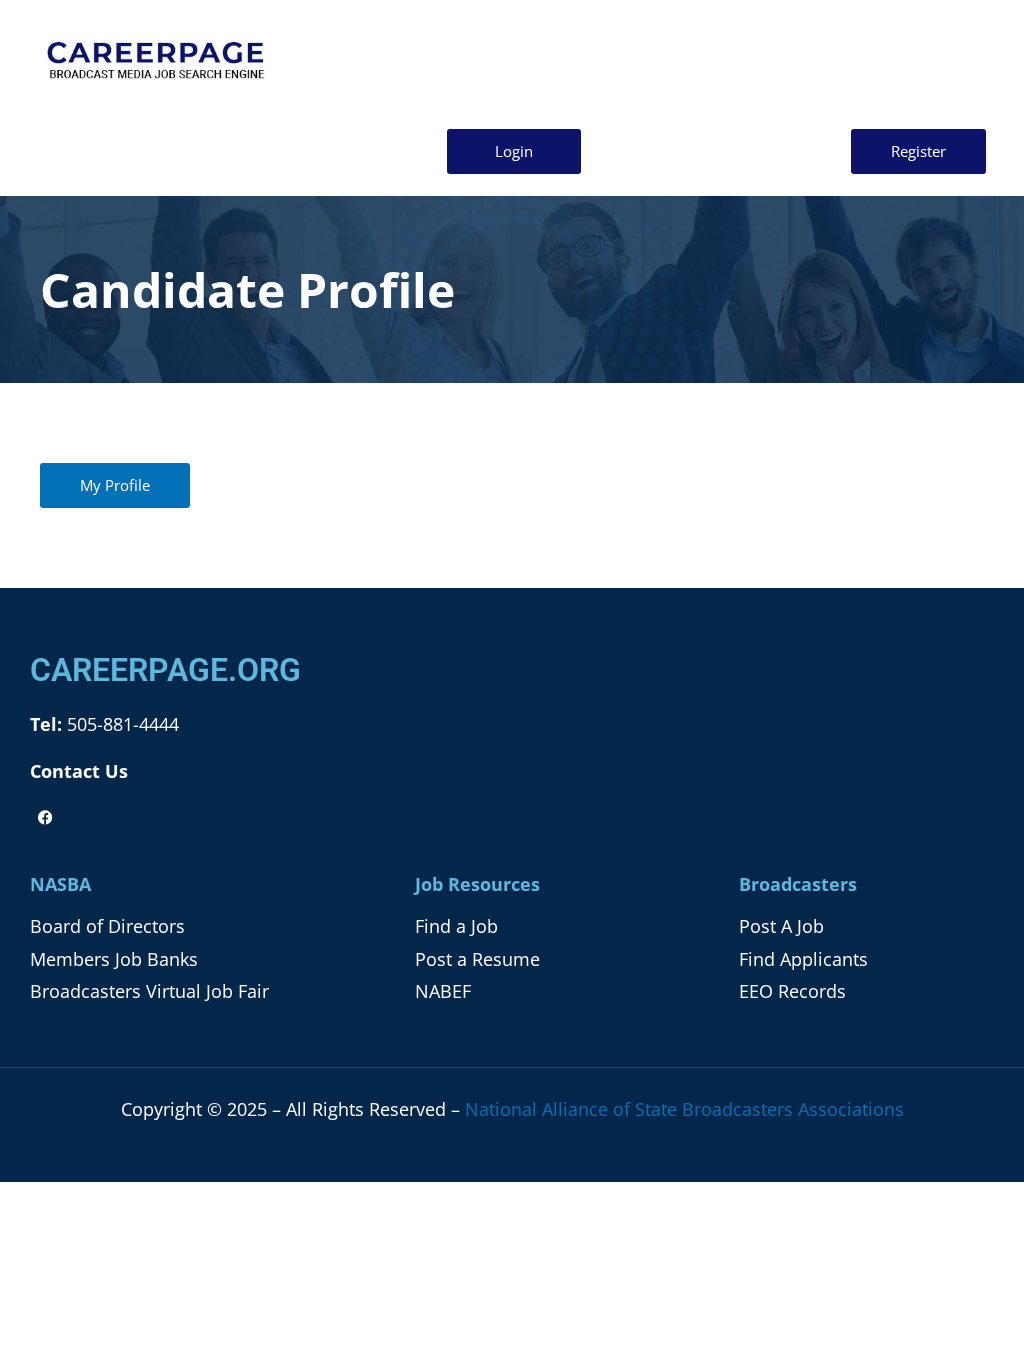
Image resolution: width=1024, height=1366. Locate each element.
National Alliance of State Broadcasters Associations (684, 1109)
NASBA (60, 884)
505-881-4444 (120, 724)
